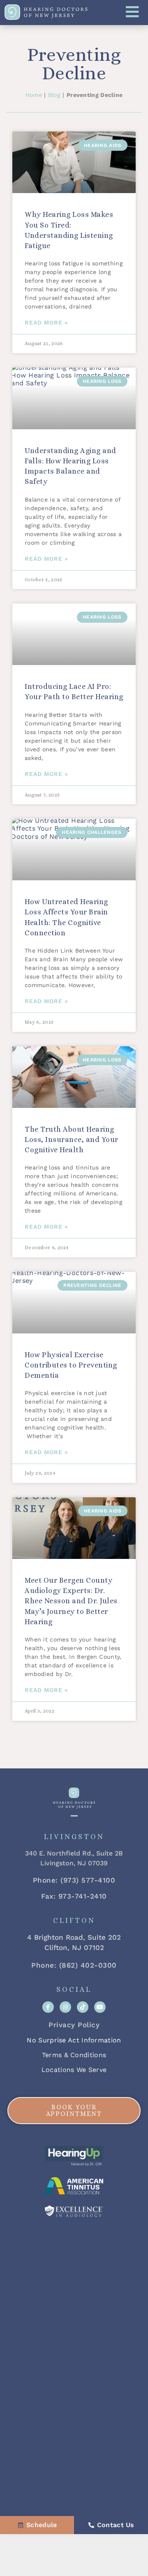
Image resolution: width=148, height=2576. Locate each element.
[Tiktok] (83, 2007)
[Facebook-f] (48, 2007)
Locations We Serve (74, 2070)
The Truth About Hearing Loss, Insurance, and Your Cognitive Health (72, 1140)
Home (34, 95)
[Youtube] (100, 2007)
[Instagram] (65, 2007)
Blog (54, 95)
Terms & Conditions (74, 2055)
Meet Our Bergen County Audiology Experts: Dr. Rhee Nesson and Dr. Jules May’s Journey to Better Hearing (71, 1601)
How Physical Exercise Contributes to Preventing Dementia (71, 1365)
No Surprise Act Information (74, 2040)
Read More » (46, 322)
